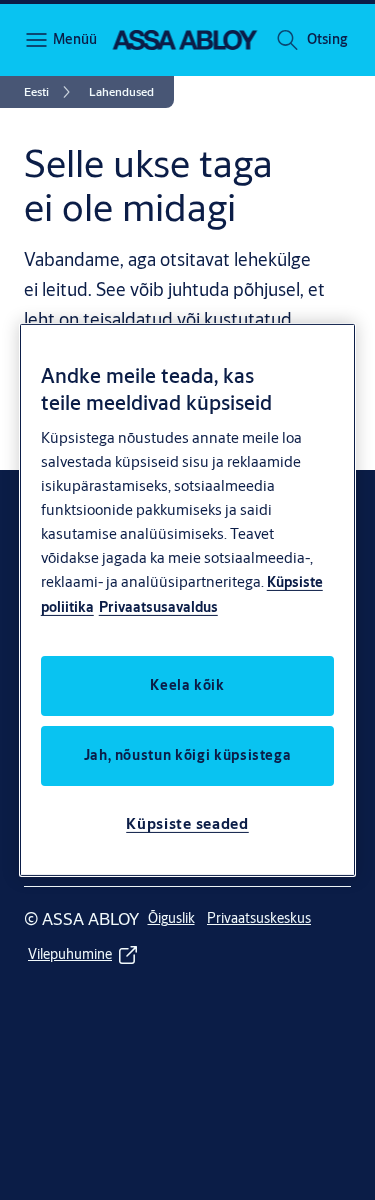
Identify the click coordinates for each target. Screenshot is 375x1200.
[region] (188, 600)
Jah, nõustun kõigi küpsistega (188, 755)
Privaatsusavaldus (158, 607)
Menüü (74, 39)
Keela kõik (187, 685)
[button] (327, 40)
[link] (50, 92)
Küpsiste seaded (187, 823)
